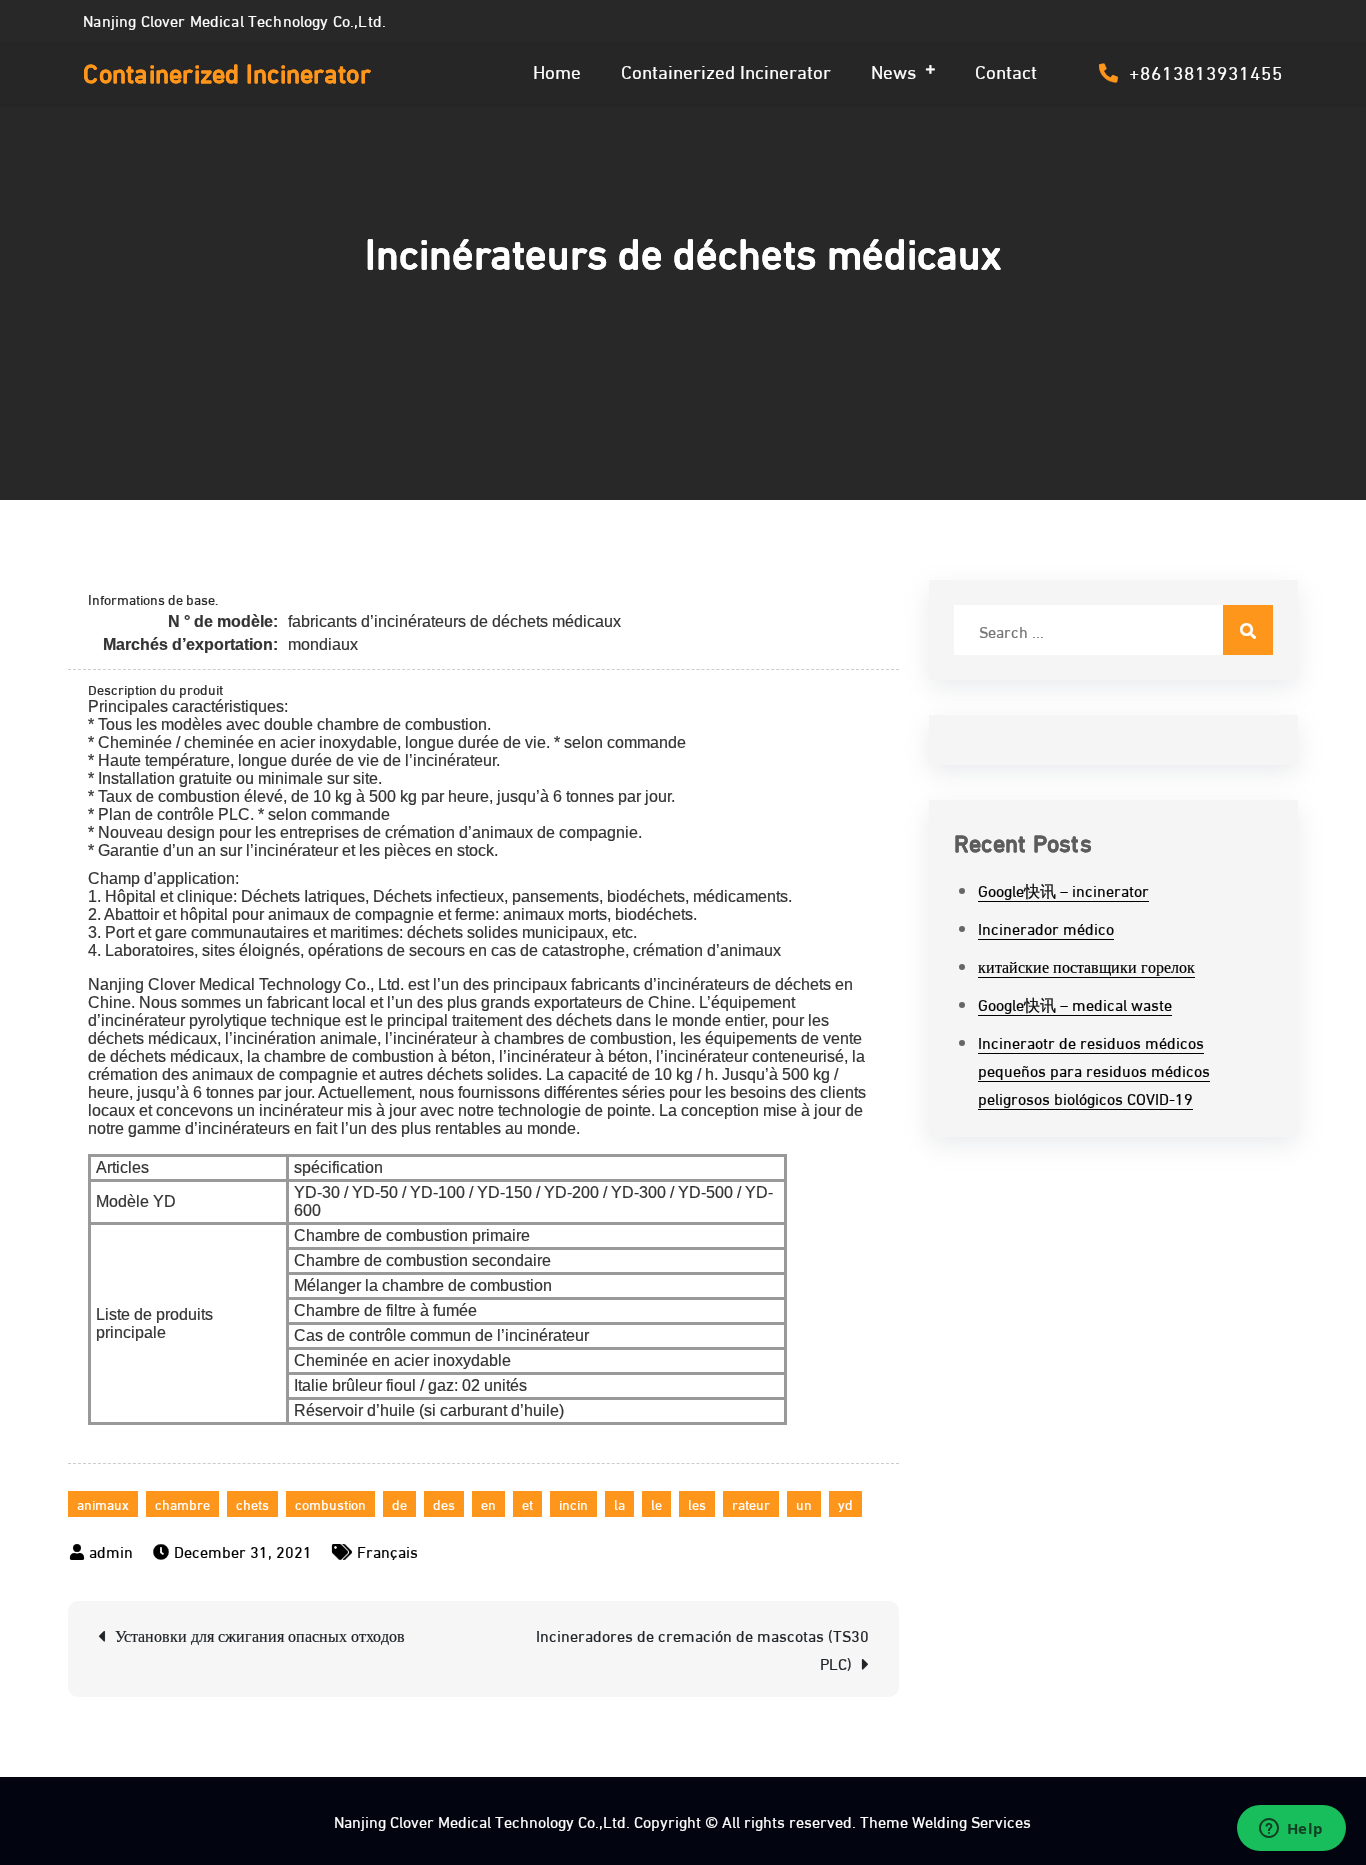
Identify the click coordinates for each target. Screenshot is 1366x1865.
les (697, 1503)
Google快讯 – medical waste (1075, 1003)
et (527, 1503)
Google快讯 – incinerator (1063, 889)
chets (252, 1503)
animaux (103, 1503)
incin (573, 1503)
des (444, 1503)
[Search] (1248, 630)
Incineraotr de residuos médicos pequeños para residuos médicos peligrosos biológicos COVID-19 (1094, 1069)
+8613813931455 (1206, 71)
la (619, 1503)
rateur (751, 1503)
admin (111, 1550)
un (804, 1503)
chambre (182, 1503)
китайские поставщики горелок (1086, 965)
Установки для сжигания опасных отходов (260, 1634)
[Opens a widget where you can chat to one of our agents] (1291, 1830)
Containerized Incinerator (227, 71)
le (656, 1503)
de (399, 1503)
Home (557, 70)
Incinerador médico (1046, 927)
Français (387, 1550)
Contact (1006, 70)
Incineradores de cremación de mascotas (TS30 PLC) (702, 1648)
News (893, 70)
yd (845, 1503)
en (488, 1503)
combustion (330, 1503)
